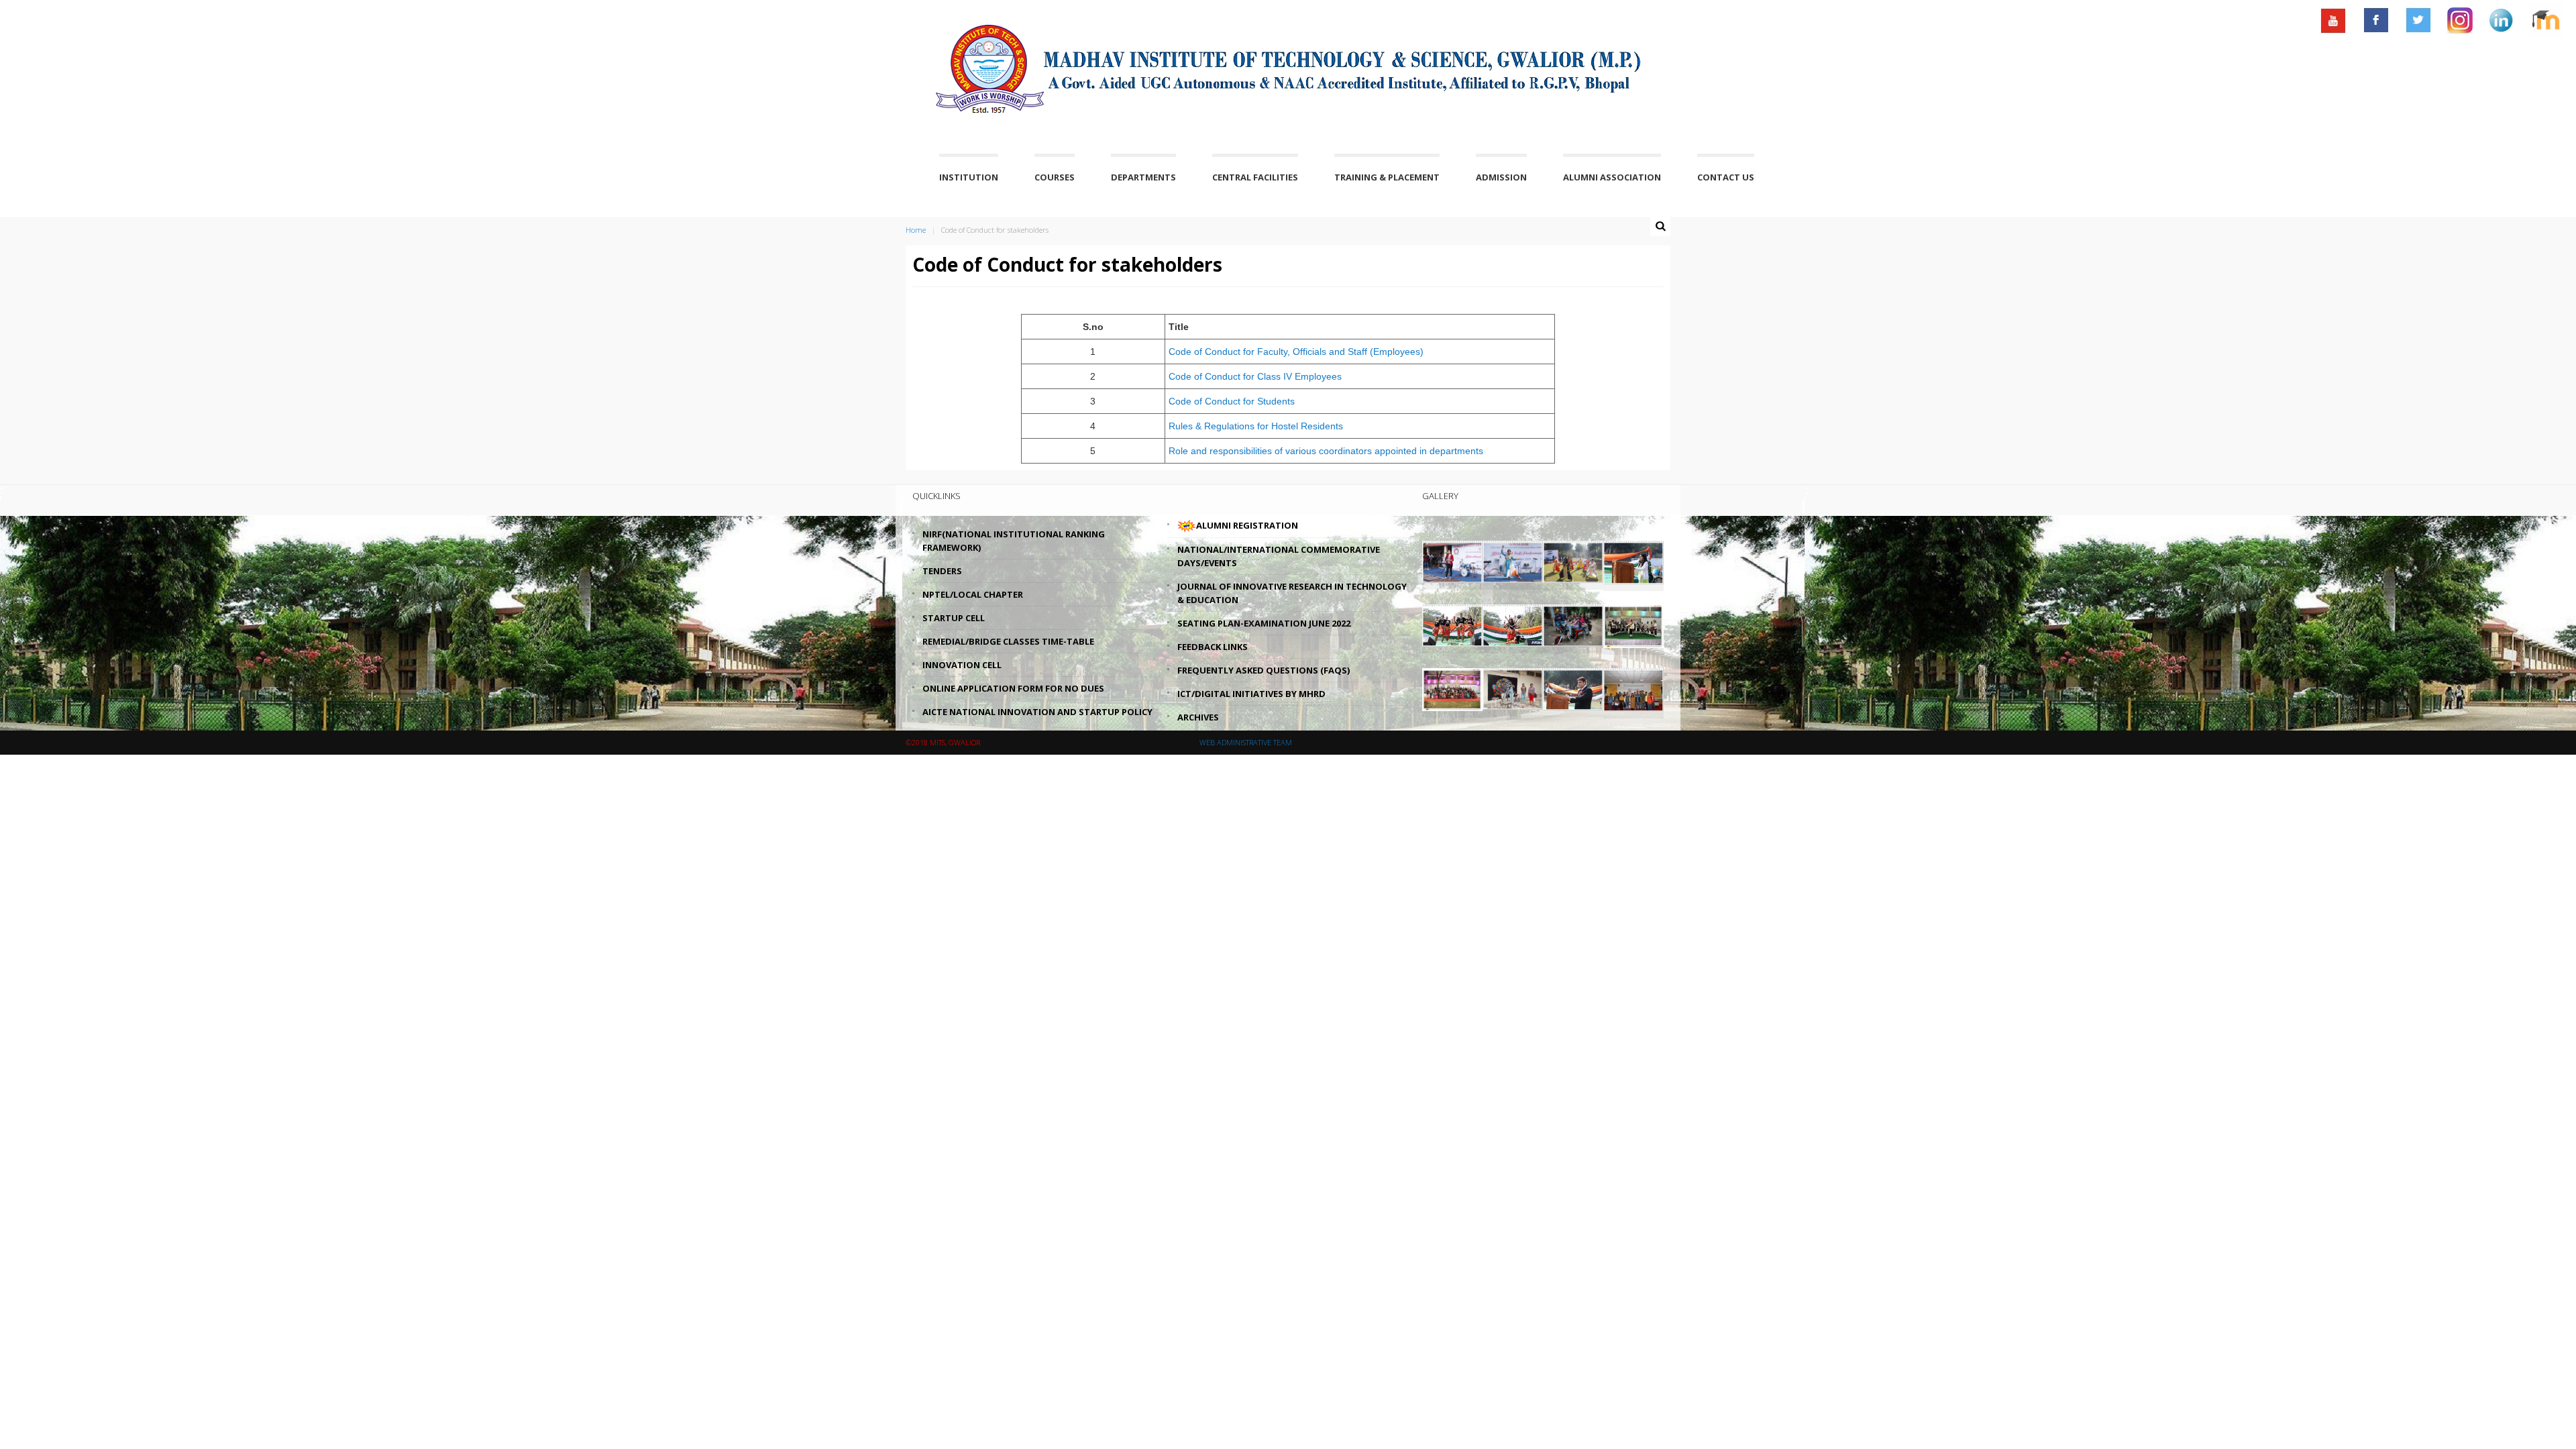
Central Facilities (1255, 177)
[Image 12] (1633, 688)
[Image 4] (1633, 561)
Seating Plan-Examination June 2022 (1264, 623)
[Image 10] (1513, 688)
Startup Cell (954, 618)
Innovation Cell (962, 665)
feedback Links (1213, 647)
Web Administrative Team (1246, 742)
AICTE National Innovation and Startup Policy (1037, 712)
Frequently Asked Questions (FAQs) (1264, 670)
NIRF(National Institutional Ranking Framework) (1014, 541)
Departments (1143, 177)
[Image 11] (1573, 688)
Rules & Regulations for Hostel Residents (1256, 426)
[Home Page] (975, 58)
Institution (969, 177)
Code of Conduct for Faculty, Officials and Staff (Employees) (1296, 352)
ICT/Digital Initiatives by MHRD (1251, 694)
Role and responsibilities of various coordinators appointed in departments (1326, 451)
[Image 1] (1452, 561)
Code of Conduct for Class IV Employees (1255, 376)
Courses (1055, 177)
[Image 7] (1573, 625)
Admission (1501, 177)
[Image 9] (1452, 688)
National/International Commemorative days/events (1279, 556)
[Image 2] (1513, 561)
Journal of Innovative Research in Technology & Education (1292, 593)
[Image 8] (1633, 625)
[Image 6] (1513, 625)
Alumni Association (1612, 177)
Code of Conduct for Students (1232, 401)
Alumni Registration (1247, 525)
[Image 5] (1452, 625)
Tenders (942, 571)
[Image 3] (1573, 561)
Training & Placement (1387, 177)
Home (916, 230)
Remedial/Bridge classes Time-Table (1008, 641)
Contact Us (1726, 177)
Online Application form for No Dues (1013, 688)
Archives (1198, 717)
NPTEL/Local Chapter (973, 594)
